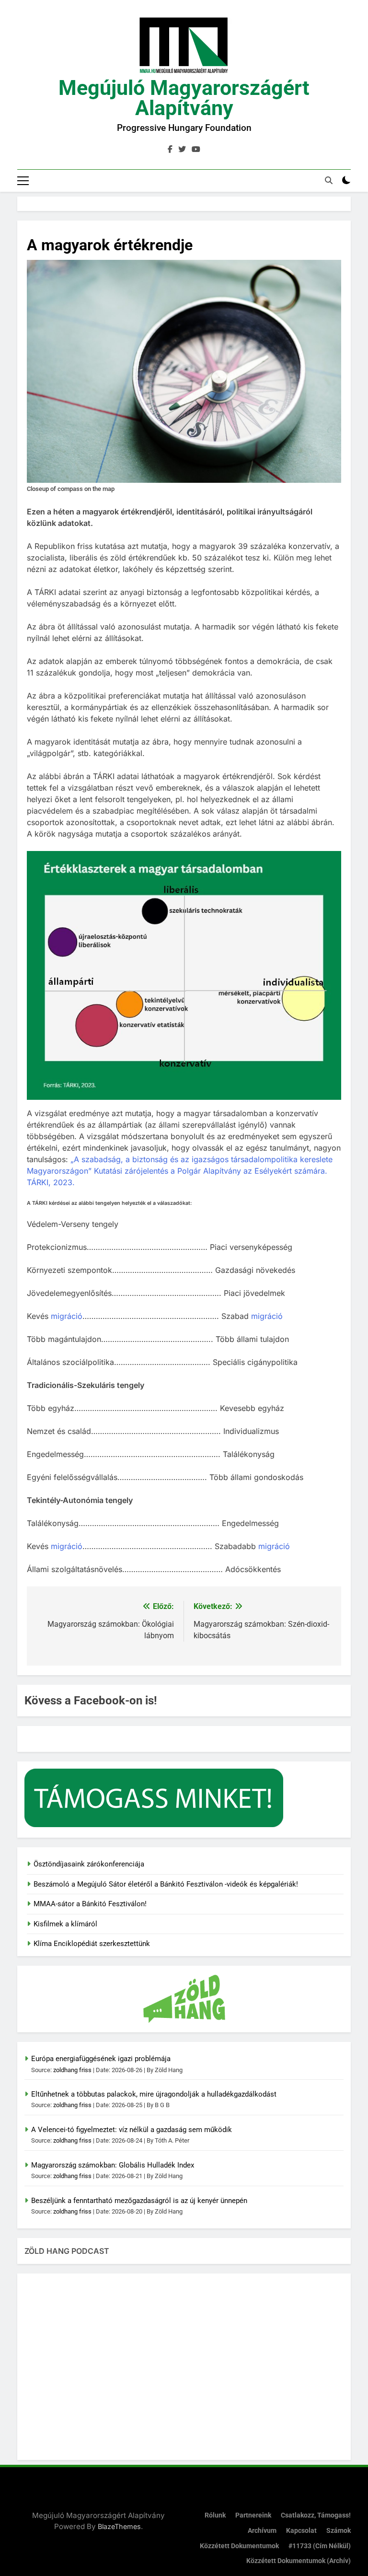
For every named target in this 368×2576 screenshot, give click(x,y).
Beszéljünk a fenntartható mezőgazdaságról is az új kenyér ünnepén (139, 2201)
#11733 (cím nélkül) (320, 2546)
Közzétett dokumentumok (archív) (299, 2561)
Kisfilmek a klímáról (65, 1924)
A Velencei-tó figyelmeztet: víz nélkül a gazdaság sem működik (132, 2130)
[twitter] (182, 150)
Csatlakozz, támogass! (316, 2515)
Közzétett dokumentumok (239, 2546)
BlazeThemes (119, 2526)
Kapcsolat (301, 2531)
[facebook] (170, 150)
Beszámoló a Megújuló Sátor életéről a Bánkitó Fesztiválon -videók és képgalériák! (166, 1884)
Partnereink (253, 2515)
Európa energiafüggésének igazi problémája (101, 2059)
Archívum (262, 2531)
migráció (67, 1316)
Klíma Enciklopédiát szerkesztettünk (92, 1944)
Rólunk (215, 2515)
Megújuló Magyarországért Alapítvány (184, 98)
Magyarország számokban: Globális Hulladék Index (113, 2165)
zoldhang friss (72, 2070)
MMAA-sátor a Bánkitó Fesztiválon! (90, 1904)
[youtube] (196, 150)
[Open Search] (329, 180)
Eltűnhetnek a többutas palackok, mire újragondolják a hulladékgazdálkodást (154, 2094)
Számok (339, 2531)
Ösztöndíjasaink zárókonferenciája (89, 1864)
